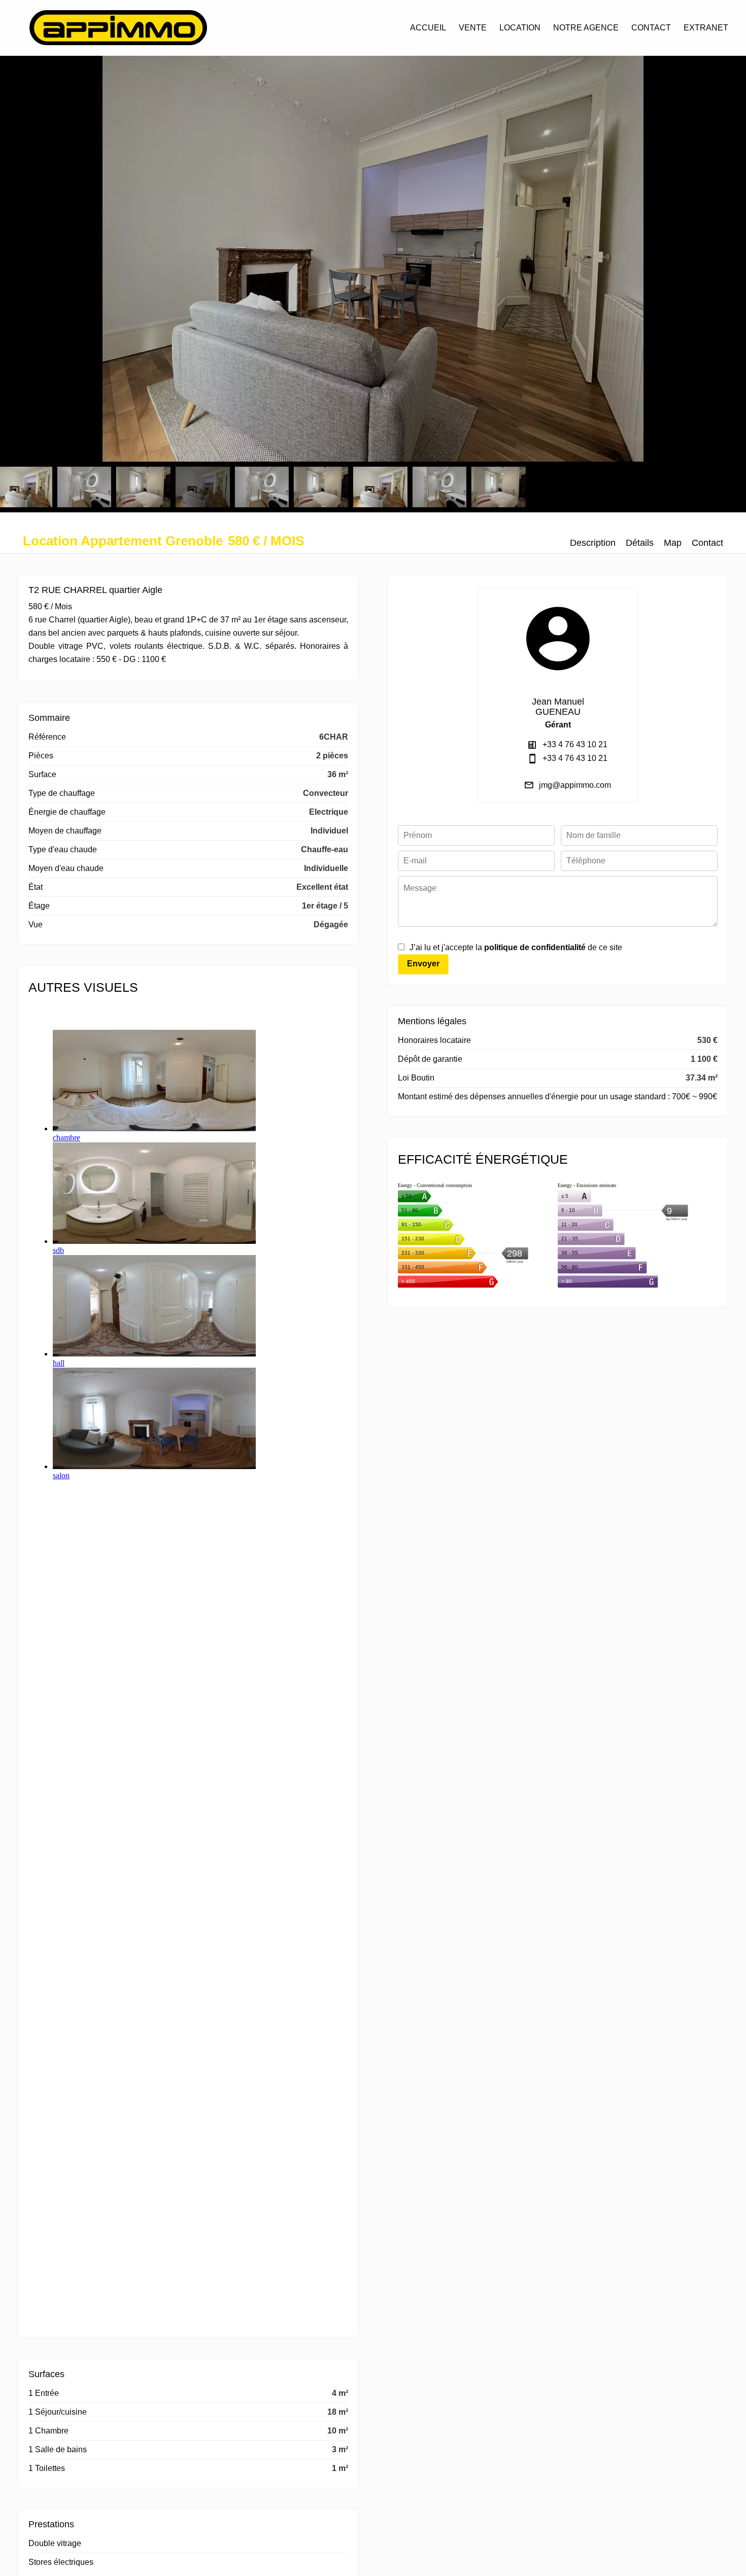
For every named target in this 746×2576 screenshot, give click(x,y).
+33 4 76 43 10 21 (575, 744)
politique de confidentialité (535, 947)
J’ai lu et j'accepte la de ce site (516, 947)
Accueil (118, 28)
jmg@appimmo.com (575, 785)
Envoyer (423, 964)
